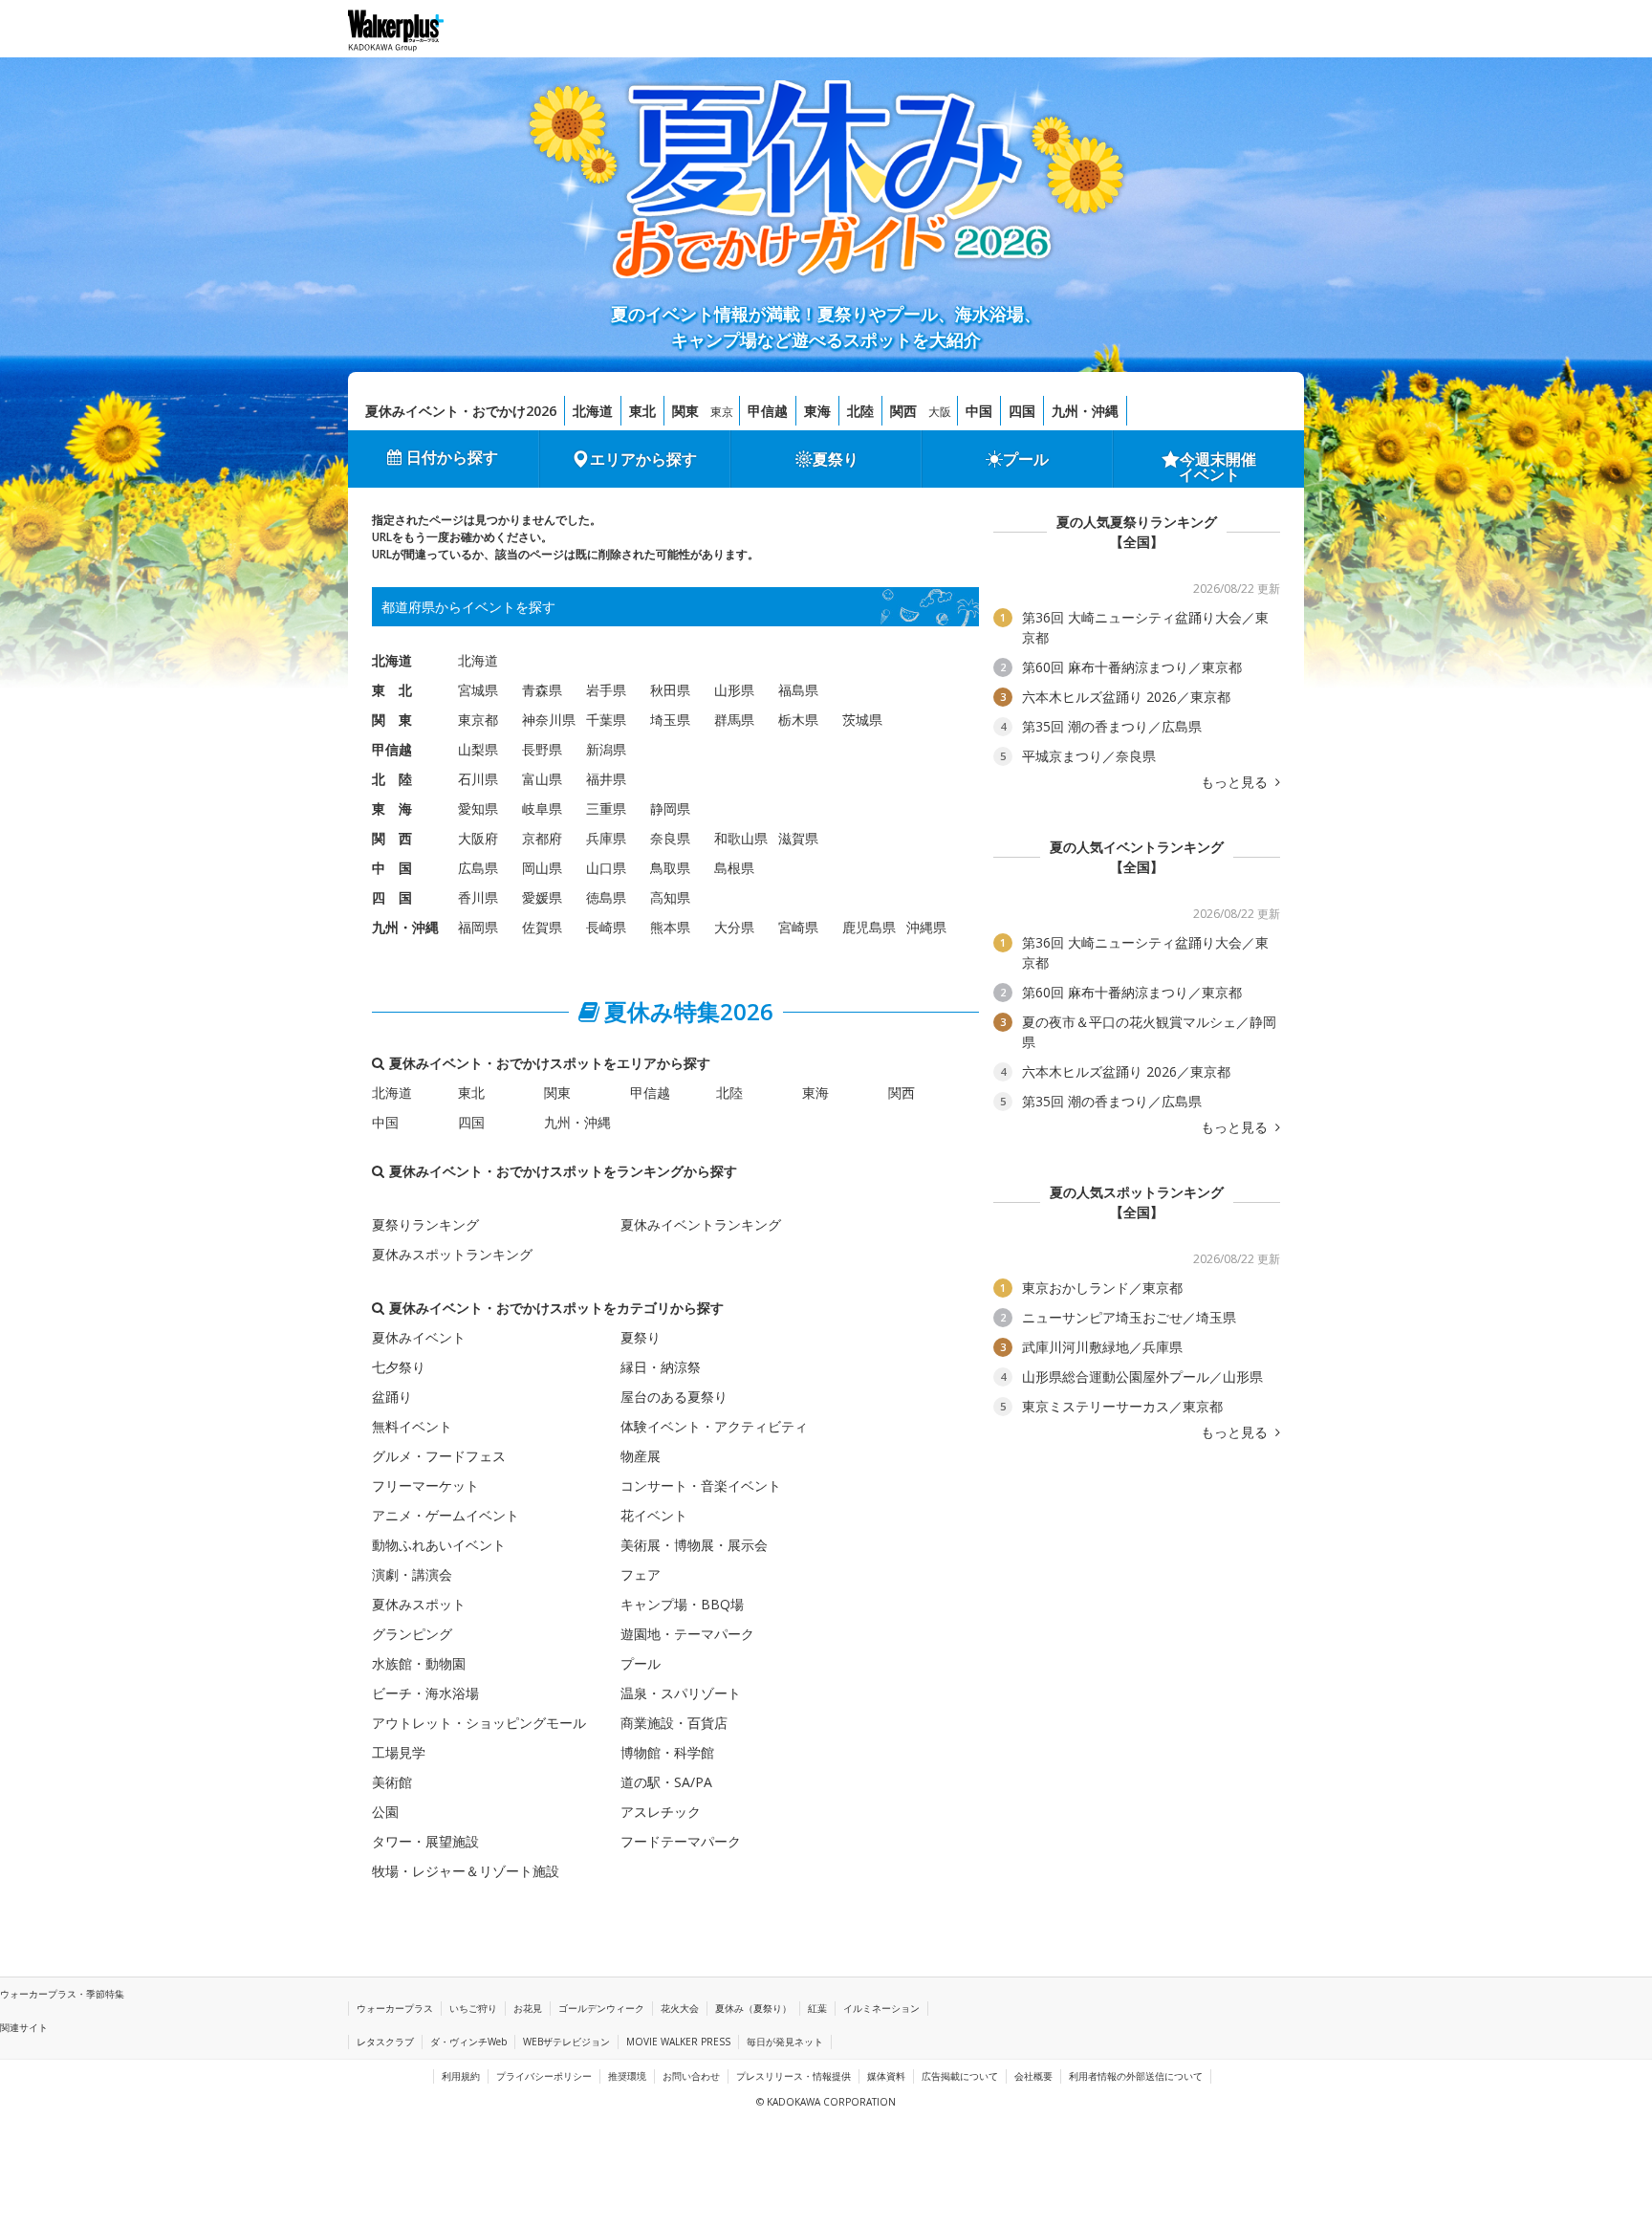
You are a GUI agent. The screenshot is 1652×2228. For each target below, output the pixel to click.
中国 (979, 411)
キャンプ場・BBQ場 (682, 1604)
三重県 (606, 808)
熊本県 (670, 927)
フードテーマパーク (681, 1841)
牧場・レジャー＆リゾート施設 (466, 1871)
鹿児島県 (869, 927)
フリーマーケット (425, 1485)
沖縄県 (926, 927)
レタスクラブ (385, 2042)
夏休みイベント (419, 1337)
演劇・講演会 (412, 1574)
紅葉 (817, 2008)
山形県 (734, 690)
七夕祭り (399, 1367)
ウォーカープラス (395, 2008)
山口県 (606, 868)
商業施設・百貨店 (674, 1723)
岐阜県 (542, 808)
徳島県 (606, 897)
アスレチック (661, 1812)
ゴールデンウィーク (601, 2008)
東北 (642, 411)
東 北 (392, 690)
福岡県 (478, 927)
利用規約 (461, 2076)
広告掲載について (960, 2076)
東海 (817, 411)
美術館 (392, 1782)
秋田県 (670, 690)
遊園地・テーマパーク (687, 1634)
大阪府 (478, 838)
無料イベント (412, 1426)
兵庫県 (606, 838)
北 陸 (392, 779)
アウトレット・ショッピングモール (479, 1723)
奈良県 (670, 838)
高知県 (670, 897)
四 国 (392, 897)
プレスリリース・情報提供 (793, 2076)
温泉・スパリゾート (681, 1693)
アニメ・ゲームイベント (446, 1515)
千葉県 (606, 720)
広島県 (478, 868)
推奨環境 (627, 2076)
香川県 (478, 897)
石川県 (478, 779)
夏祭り (836, 459)
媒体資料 (886, 2076)
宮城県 (478, 690)
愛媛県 (542, 897)
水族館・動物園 (419, 1663)
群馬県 (734, 720)
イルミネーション (881, 2008)
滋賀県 (798, 838)
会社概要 (1033, 2076)
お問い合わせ (691, 2076)
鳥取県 (670, 868)
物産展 (641, 1456)
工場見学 (399, 1752)
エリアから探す (643, 459)
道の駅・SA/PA (666, 1782)
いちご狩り (473, 2008)
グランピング (412, 1634)
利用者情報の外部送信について (1136, 2076)
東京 (722, 412)
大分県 (734, 927)
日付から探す (452, 457)
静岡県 (670, 808)
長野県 (542, 749)
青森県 (542, 690)
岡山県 (542, 868)
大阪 (940, 412)
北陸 (860, 411)
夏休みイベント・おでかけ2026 (461, 411)
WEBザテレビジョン (566, 2042)
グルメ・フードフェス (439, 1456)
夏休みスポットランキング (452, 1254)
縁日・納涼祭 (661, 1367)
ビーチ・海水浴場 (425, 1693)
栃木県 (798, 720)
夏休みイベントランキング (701, 1224)
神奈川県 (549, 720)
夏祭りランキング (425, 1224)
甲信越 (768, 411)
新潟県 (606, 749)
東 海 (392, 808)
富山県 (542, 779)
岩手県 (606, 690)
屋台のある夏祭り (674, 1397)
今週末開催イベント (1218, 467)
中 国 (392, 868)
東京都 (478, 720)
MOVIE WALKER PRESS (678, 2042)
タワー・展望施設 (425, 1841)
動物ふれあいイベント (439, 1545)
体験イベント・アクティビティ (714, 1426)
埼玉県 (670, 720)
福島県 (798, 690)
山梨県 (478, 749)
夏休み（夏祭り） (753, 2008)
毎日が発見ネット (785, 2042)
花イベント (654, 1515)
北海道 (593, 411)
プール (1026, 459)
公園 (385, 1812)
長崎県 (606, 927)
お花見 (528, 2008)
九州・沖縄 (1085, 411)
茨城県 (862, 720)
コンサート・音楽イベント (701, 1485)
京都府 (542, 838)
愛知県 (478, 808)
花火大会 (680, 2008)
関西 (903, 411)
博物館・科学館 (667, 1752)
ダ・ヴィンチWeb (468, 2042)
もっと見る (1236, 782)
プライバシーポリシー (544, 2076)
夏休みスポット (419, 1604)
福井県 (606, 779)
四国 (1022, 411)
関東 (685, 411)
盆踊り (392, 1397)
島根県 (734, 868)
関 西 (392, 838)
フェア (641, 1574)
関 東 (392, 720)
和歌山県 (741, 838)
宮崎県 (798, 927)
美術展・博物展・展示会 (694, 1545)
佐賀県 (542, 927)
